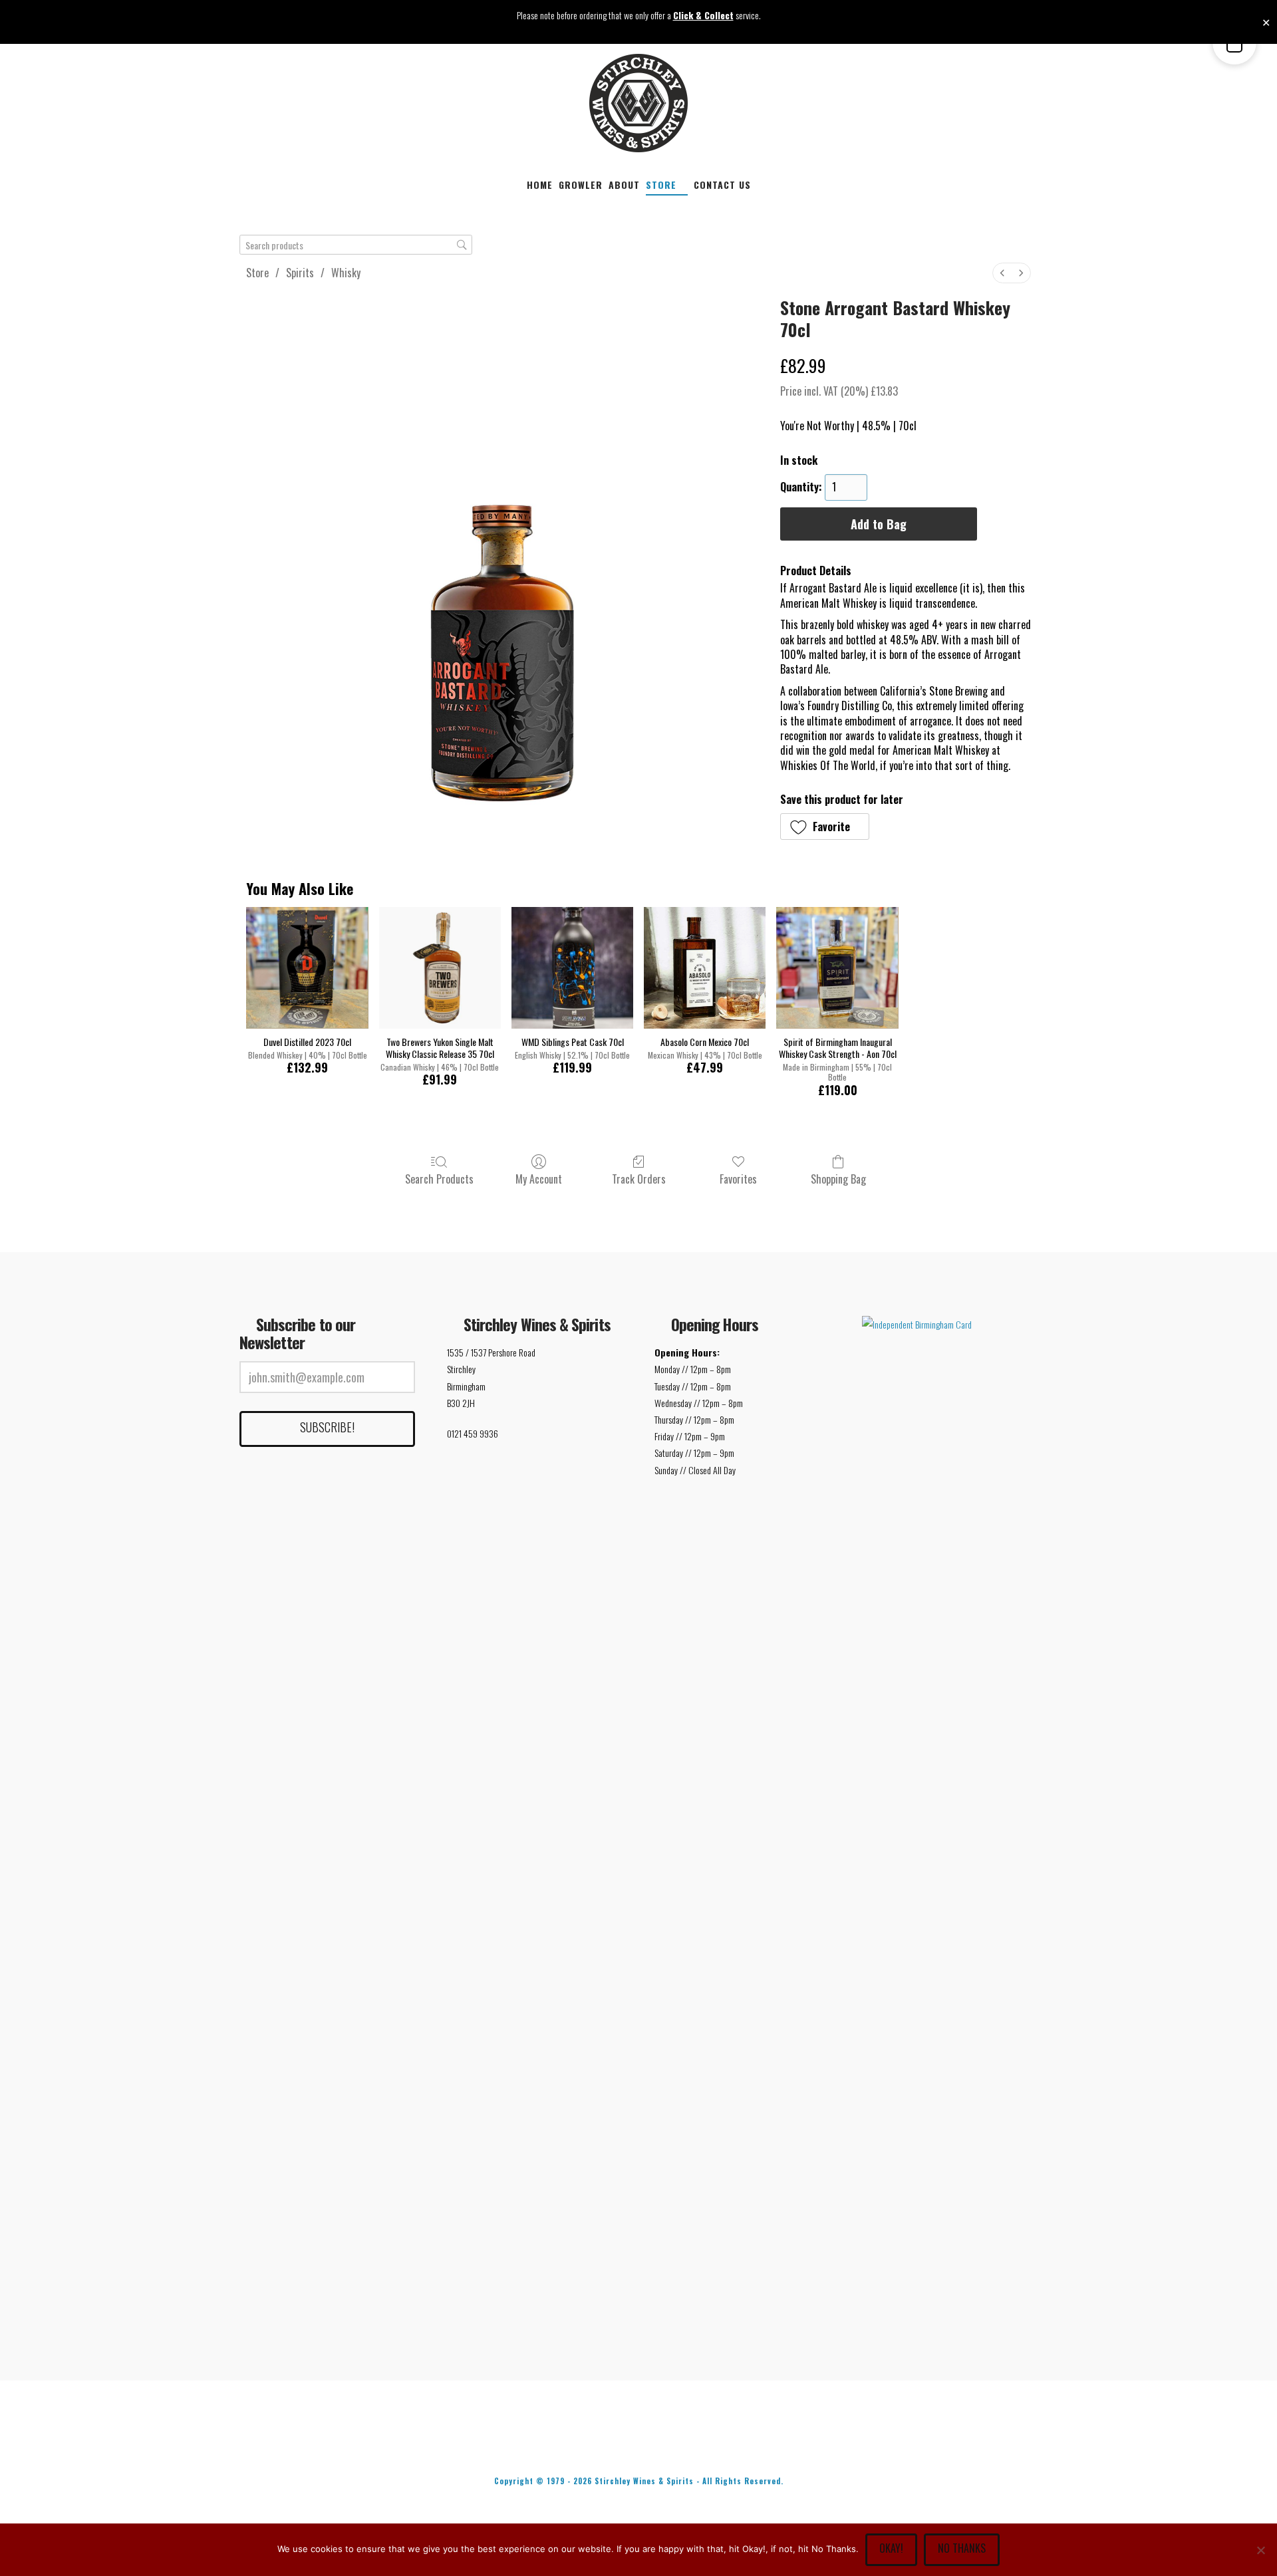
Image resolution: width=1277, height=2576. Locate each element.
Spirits (300, 273)
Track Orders (639, 1178)
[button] (825, 827)
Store (257, 273)
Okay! (891, 2548)
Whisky (346, 273)
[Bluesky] (666, 2445)
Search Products (439, 1178)
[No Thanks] (1260, 2550)
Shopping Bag (838, 1178)
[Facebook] (555, 2445)
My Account (539, 1178)
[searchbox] (356, 245)
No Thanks (962, 2548)
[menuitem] (1002, 273)
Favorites (738, 1178)
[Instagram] (722, 2445)
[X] (611, 2445)
